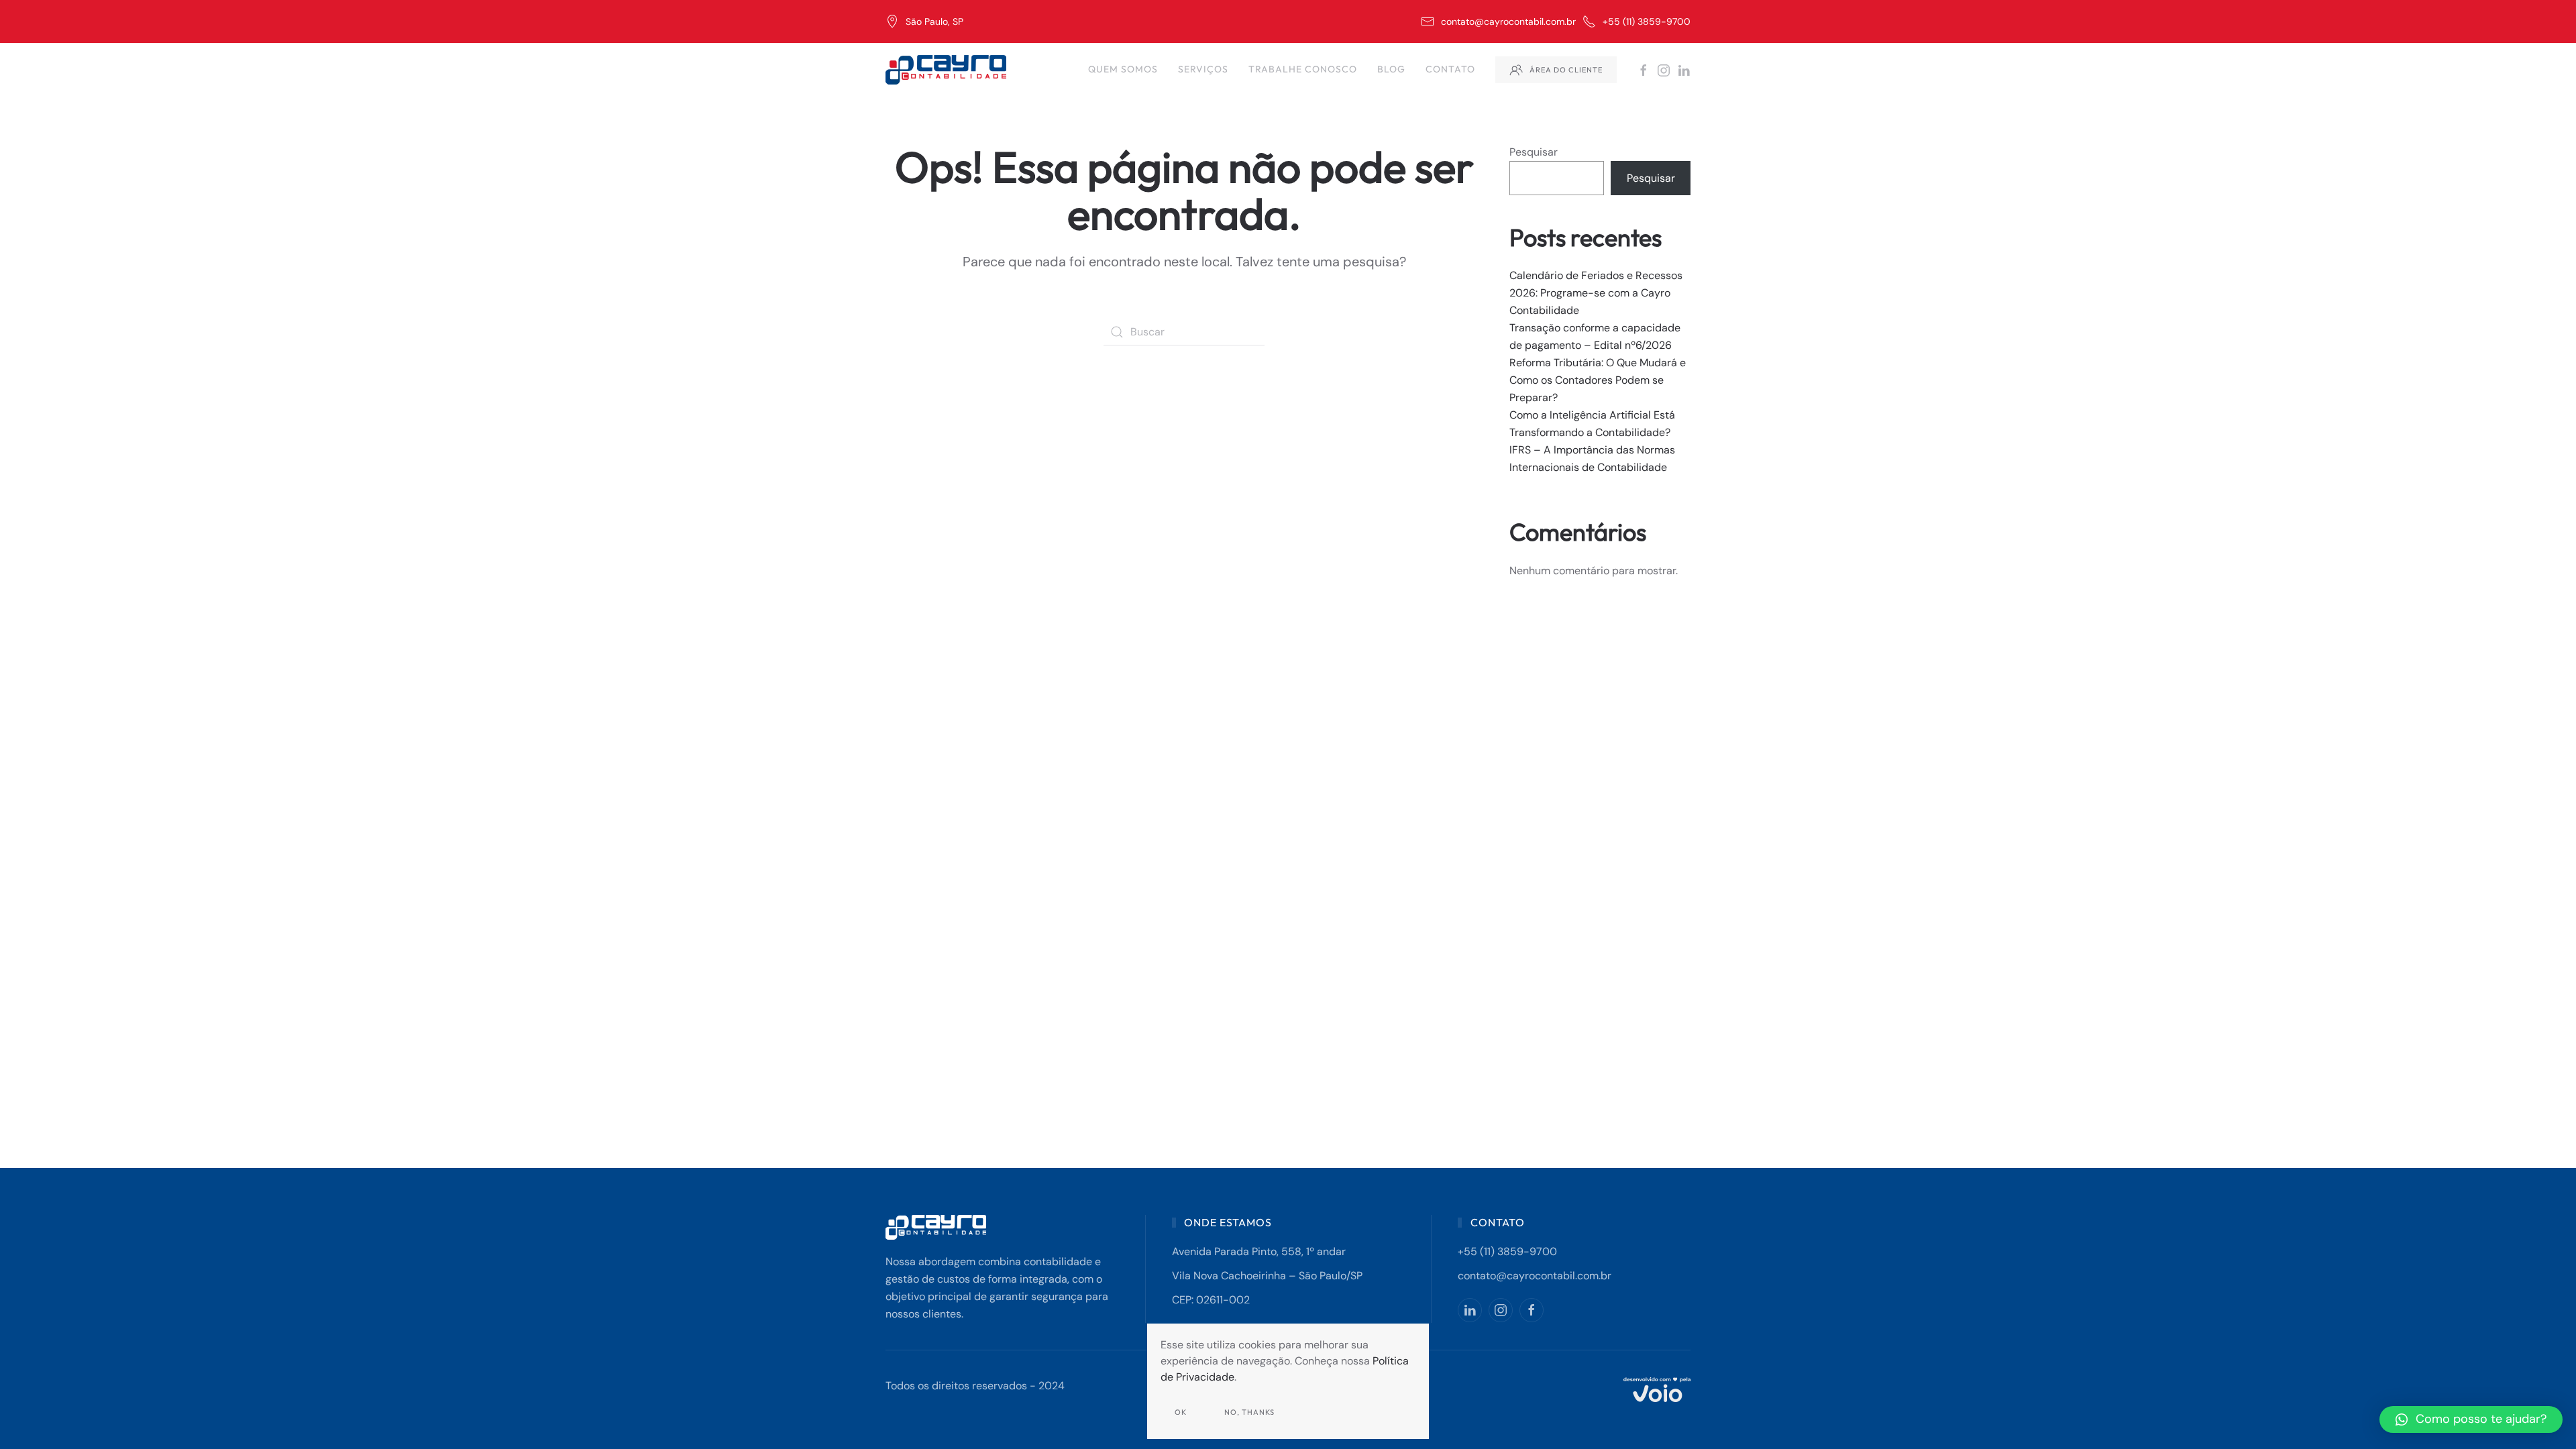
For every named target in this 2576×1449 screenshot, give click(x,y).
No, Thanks (1249, 1412)
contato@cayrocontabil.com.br (1508, 21)
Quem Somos (1123, 69)
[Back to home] (948, 70)
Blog (1391, 69)
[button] (2471, 1419)
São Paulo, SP (934, 21)
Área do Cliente (1566, 70)
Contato (1450, 69)
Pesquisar (1534, 152)
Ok (1181, 1412)
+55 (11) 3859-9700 (1647, 21)
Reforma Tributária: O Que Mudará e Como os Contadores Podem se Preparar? (1598, 380)
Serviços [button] (1203, 69)
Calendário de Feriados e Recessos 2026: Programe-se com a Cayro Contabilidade (1596, 293)
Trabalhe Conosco (1303, 69)
